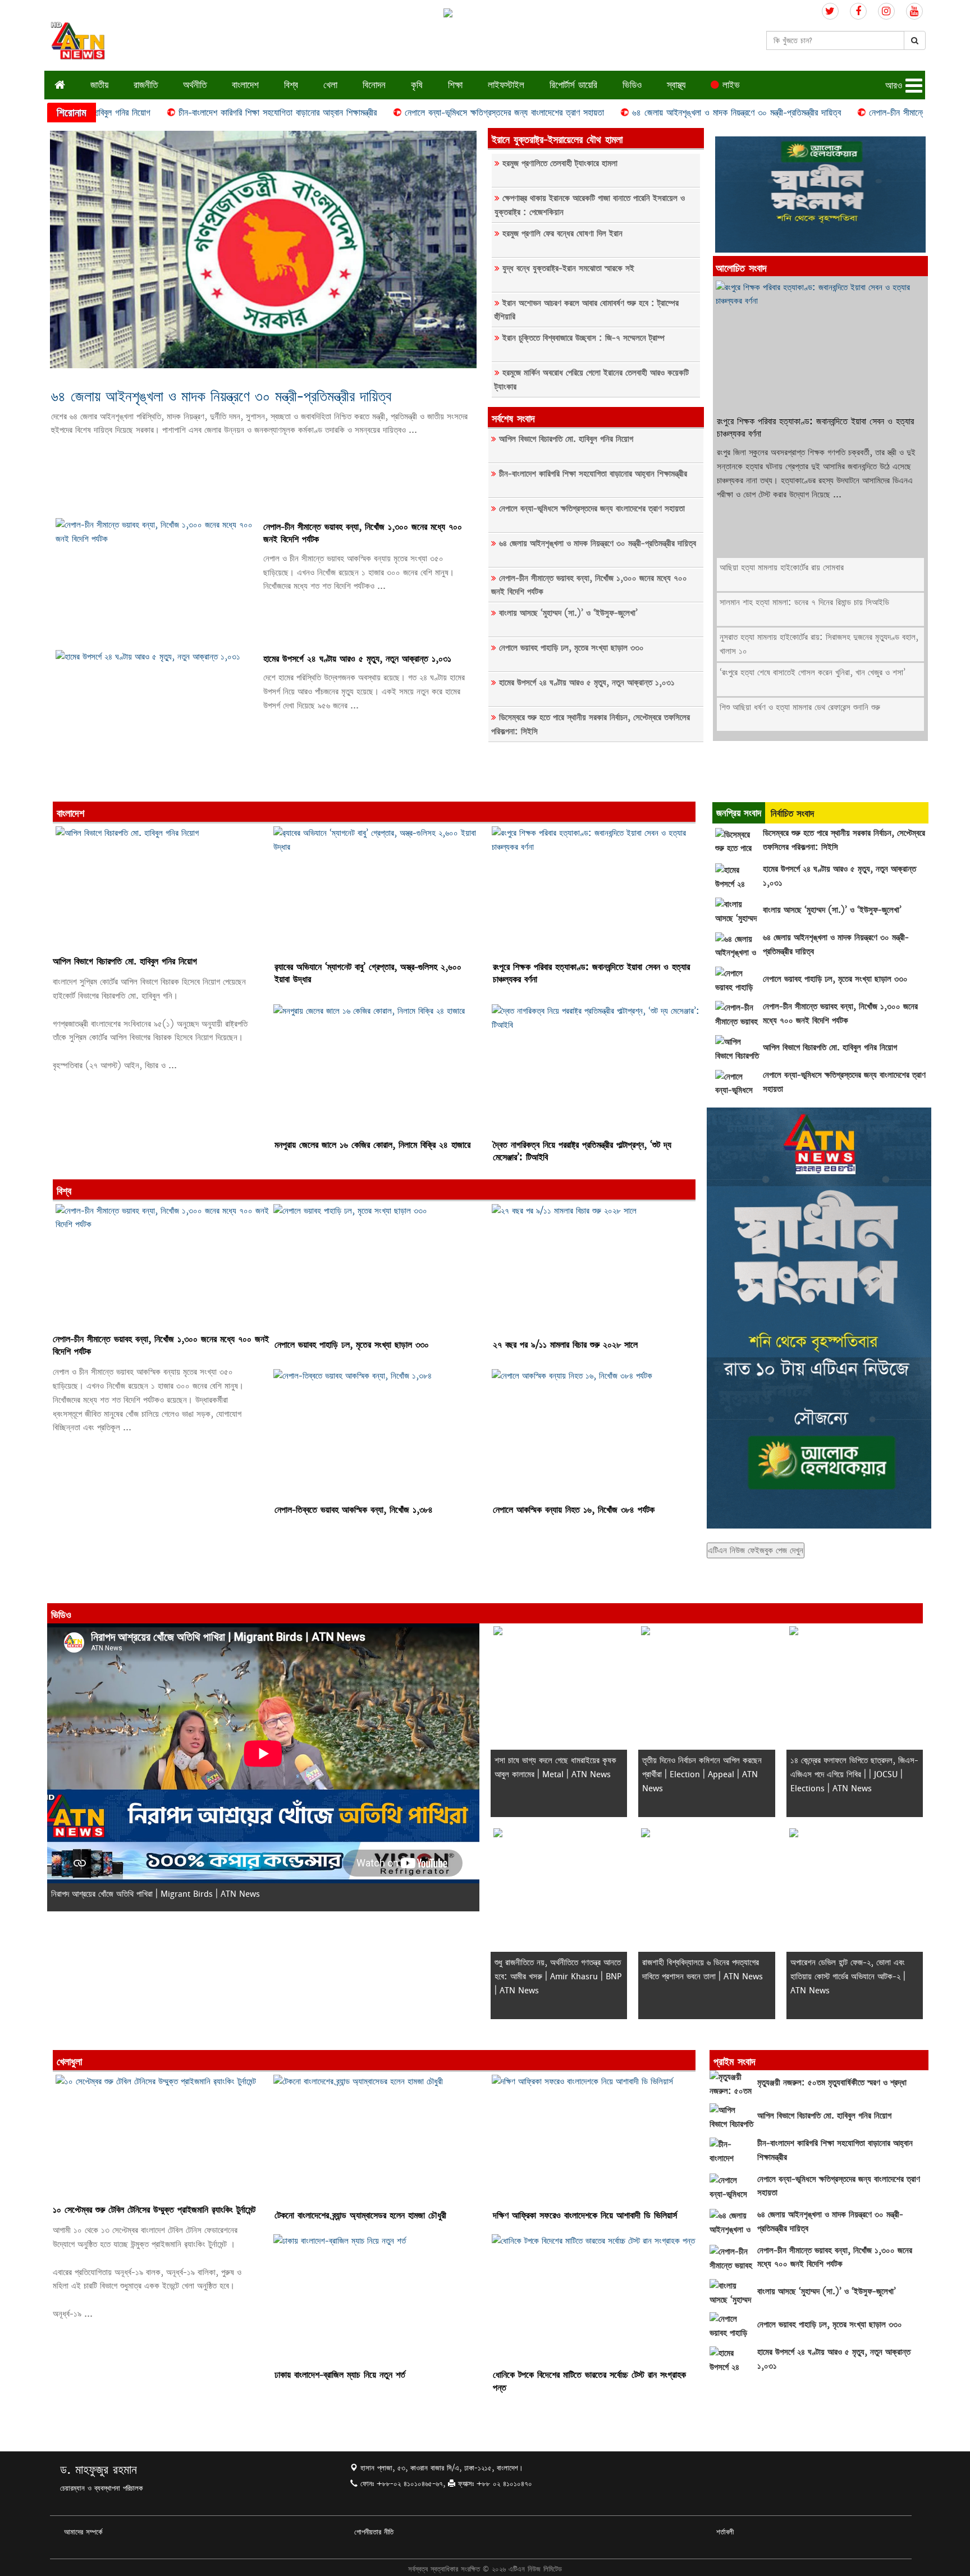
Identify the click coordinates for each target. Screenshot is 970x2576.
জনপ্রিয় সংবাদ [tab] (739, 813)
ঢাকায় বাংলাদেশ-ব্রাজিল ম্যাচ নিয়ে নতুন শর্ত (340, 2375)
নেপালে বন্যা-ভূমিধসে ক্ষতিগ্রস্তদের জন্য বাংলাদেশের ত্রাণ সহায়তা (414, 113)
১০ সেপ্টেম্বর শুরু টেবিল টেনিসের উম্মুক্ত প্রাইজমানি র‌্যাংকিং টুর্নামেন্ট (154, 2210)
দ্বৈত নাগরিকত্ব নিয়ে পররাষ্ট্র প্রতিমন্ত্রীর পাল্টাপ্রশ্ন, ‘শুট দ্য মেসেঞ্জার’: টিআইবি (582, 1151)
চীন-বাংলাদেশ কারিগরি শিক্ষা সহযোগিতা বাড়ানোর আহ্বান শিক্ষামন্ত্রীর (187, 113)
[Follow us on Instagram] (886, 12)
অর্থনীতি (195, 84)
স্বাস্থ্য (676, 84)
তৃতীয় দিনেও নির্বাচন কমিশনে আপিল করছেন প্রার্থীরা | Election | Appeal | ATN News (702, 1774)
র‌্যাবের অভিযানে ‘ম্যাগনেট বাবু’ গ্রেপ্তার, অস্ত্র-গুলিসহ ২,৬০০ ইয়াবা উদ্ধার (368, 973)
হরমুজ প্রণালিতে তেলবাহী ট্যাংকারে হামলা (560, 163)
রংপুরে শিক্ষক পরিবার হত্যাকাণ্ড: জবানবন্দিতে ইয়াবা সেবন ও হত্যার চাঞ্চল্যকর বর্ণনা (815, 427)
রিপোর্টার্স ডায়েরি (573, 84)
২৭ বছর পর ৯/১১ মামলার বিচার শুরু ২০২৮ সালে (565, 1345)
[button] (905, 86)
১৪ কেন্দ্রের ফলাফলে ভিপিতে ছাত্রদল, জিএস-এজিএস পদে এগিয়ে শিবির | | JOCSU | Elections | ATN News (854, 1774)
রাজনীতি (146, 84)
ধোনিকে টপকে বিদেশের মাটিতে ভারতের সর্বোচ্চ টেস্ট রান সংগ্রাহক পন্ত (589, 2381)
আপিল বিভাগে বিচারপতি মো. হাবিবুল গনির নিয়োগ (566, 439)
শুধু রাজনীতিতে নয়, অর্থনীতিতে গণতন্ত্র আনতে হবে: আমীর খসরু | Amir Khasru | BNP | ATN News (558, 1976)
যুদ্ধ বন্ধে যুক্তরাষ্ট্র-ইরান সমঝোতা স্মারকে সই (568, 268)
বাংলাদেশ (245, 84)
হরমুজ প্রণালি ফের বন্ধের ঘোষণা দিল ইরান (562, 233)
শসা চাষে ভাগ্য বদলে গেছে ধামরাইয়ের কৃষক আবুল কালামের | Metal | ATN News (555, 1767)
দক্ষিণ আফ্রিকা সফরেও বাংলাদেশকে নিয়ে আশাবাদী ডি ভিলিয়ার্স (585, 2215)
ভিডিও (632, 84)
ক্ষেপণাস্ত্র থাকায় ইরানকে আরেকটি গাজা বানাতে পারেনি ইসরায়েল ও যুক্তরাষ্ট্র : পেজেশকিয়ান (590, 205)
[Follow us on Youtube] (914, 12)
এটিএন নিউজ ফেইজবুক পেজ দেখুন (756, 1550)
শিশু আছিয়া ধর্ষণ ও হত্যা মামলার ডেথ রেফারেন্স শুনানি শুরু (800, 707)
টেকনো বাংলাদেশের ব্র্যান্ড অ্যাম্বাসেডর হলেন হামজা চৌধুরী (360, 2215)
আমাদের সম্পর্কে (83, 2532)
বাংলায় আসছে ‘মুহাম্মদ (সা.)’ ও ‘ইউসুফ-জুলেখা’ (568, 613)
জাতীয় (99, 84)
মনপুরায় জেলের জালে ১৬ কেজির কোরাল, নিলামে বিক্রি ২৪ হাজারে (372, 1145)
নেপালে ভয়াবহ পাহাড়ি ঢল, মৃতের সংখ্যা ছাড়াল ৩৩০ (571, 648)
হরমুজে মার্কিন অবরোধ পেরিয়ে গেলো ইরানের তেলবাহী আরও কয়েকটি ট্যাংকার (592, 379)
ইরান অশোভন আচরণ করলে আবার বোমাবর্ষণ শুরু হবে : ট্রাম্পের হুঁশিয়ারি (587, 310)
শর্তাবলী (725, 2532)
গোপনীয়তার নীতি (374, 2532)
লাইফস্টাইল (506, 84)
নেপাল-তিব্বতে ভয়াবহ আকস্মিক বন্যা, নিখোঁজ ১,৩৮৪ (354, 1510)
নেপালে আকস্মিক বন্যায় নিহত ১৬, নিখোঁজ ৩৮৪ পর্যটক (574, 1510)
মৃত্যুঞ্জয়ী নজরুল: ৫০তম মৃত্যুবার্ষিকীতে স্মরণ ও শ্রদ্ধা (832, 2082)
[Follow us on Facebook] (858, 12)
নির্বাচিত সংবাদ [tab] (792, 813)
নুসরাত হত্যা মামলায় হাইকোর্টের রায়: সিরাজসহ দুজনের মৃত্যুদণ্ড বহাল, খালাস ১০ (819, 644)
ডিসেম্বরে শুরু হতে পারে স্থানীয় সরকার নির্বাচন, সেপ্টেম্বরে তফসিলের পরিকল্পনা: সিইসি (591, 724)
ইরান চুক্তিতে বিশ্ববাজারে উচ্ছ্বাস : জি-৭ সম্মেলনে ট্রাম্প (584, 338)
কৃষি (417, 84)
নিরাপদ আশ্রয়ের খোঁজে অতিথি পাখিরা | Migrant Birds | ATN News (155, 1894)
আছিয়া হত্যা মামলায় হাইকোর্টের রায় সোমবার (782, 567)
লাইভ (729, 84)
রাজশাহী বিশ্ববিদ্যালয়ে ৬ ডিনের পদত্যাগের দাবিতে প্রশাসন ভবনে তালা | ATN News (703, 1969)
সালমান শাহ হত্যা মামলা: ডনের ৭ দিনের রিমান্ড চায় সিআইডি (804, 602)
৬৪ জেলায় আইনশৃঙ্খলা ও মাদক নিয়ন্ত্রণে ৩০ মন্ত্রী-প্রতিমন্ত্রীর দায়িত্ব (646, 113)
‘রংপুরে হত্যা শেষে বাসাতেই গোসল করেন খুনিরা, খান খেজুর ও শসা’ (813, 672)
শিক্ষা (455, 84)
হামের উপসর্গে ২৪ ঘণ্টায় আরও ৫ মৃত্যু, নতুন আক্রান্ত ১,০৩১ (357, 659)
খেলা (330, 84)
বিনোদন (374, 84)
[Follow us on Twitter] (830, 12)
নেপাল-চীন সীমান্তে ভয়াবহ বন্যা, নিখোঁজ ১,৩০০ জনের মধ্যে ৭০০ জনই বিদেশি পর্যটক (363, 533)
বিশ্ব (291, 84)
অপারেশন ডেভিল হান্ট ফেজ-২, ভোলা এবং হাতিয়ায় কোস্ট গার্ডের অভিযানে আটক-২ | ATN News (848, 1976)
